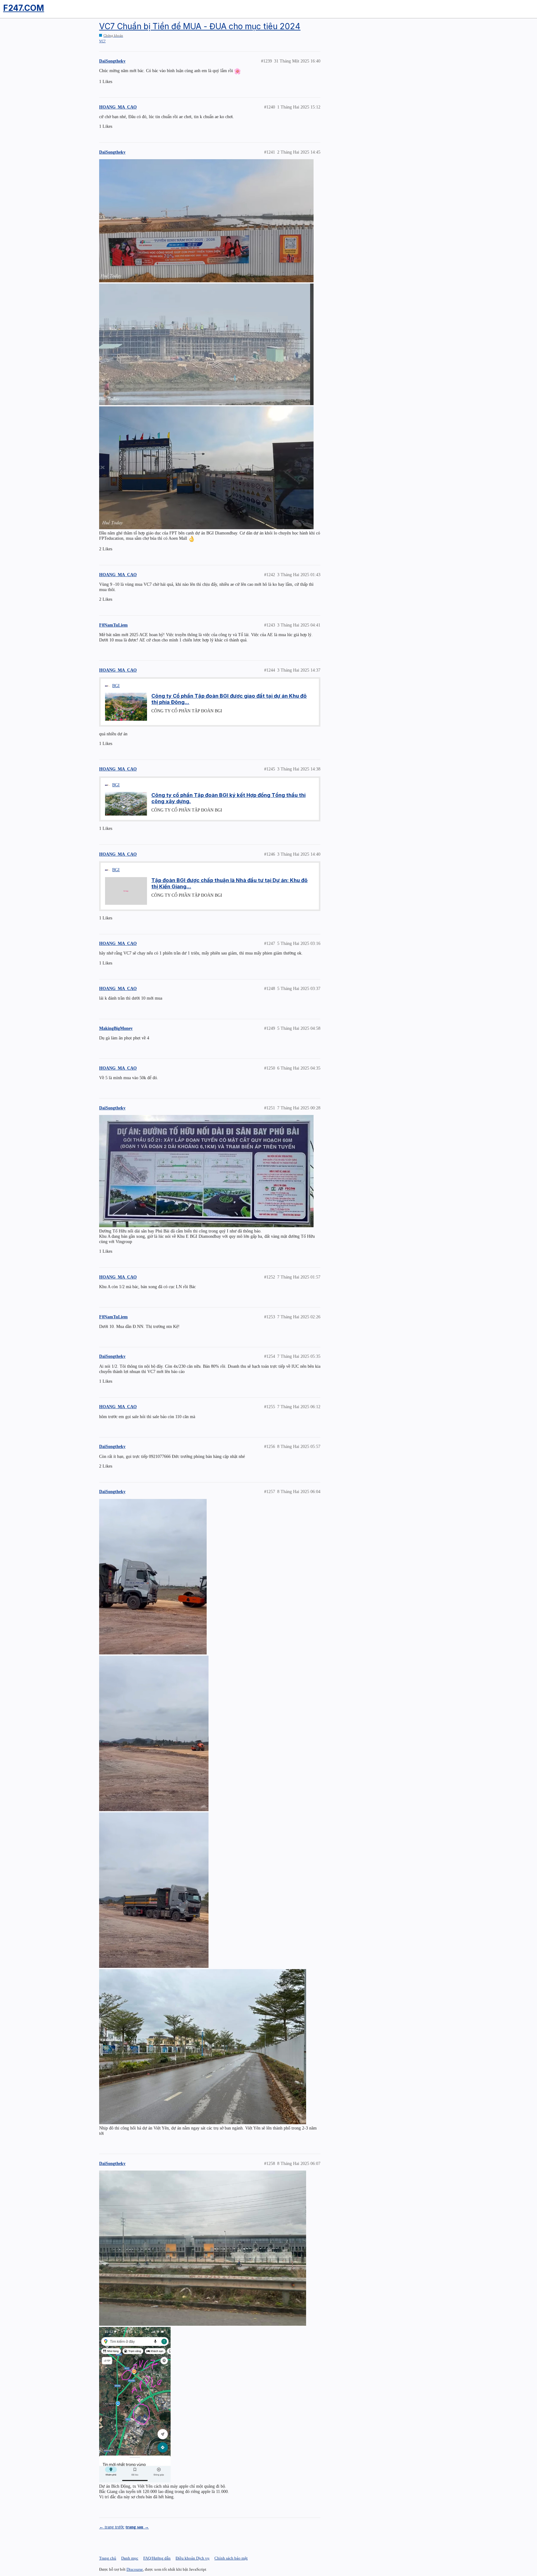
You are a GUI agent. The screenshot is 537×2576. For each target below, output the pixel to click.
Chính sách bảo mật (231, 2558)
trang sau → (137, 2527)
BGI (116, 686)
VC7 (102, 41)
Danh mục (130, 2558)
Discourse (135, 2569)
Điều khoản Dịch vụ (193, 2558)
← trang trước (112, 2527)
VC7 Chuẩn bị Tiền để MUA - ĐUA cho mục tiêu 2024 (200, 26)
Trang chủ (108, 2558)
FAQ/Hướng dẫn (157, 2558)
